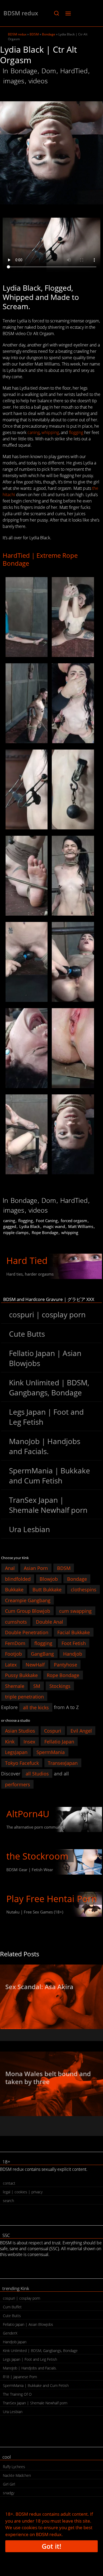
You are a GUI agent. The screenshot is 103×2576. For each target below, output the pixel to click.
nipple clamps (16, 1232)
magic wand (54, 1226)
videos (38, 81)
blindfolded (18, 1579)
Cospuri (53, 1731)
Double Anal (50, 1622)
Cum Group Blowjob (28, 1611)
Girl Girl (9, 2484)
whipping (50, 432)
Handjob (73, 1654)
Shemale (15, 1686)
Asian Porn (36, 1568)
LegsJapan (16, 1752)
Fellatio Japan (59, 1741)
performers (18, 1784)
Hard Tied (27, 1260)
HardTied (74, 71)
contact (9, 2183)
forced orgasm (74, 1221)
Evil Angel (81, 1731)
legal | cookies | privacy (23, 2192)
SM (37, 1686)
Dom (49, 71)
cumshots (16, 1622)
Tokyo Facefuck (22, 1763)
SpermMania (51, 1752)
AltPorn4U (28, 1814)
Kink (10, 1741)
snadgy (9, 2493)
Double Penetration (27, 1632)
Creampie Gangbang (28, 1600)
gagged (10, 1226)
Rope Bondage (45, 1232)
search (8, 2201)
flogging (76, 432)
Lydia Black (30, 1226)
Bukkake (14, 1590)
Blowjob (49, 1579)
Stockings (60, 1686)
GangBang (42, 1654)
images (14, 81)
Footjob (13, 1654)
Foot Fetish (74, 1643)
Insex (29, 1741)
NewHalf (35, 1664)
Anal (10, 1568)
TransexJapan (63, 1763)
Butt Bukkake (47, 1590)
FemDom (15, 1643)
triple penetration (24, 1697)
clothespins (84, 1590)
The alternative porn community (36, 1827)
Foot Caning (47, 1221)
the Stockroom (37, 1856)
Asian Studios (20, 1731)
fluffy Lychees (14, 2467)
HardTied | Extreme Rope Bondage (40, 559)
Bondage (49, 34)
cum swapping (75, 1611)
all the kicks (36, 1707)
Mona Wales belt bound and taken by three (48, 2078)
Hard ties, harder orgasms (30, 1274)
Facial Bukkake (74, 1632)
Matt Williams (81, 1226)
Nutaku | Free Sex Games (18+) (35, 1912)
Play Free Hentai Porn (52, 1899)
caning (34, 432)
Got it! (51, 2546)
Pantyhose (65, 1664)
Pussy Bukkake (21, 1675)
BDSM (34, 34)
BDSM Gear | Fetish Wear (30, 1870)
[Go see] (51, 1997)
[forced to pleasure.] (27, 617)
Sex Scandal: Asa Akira (39, 1987)
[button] (56, 13)
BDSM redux (21, 13)
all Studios (37, 1774)
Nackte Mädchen (17, 2475)
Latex (11, 1664)
